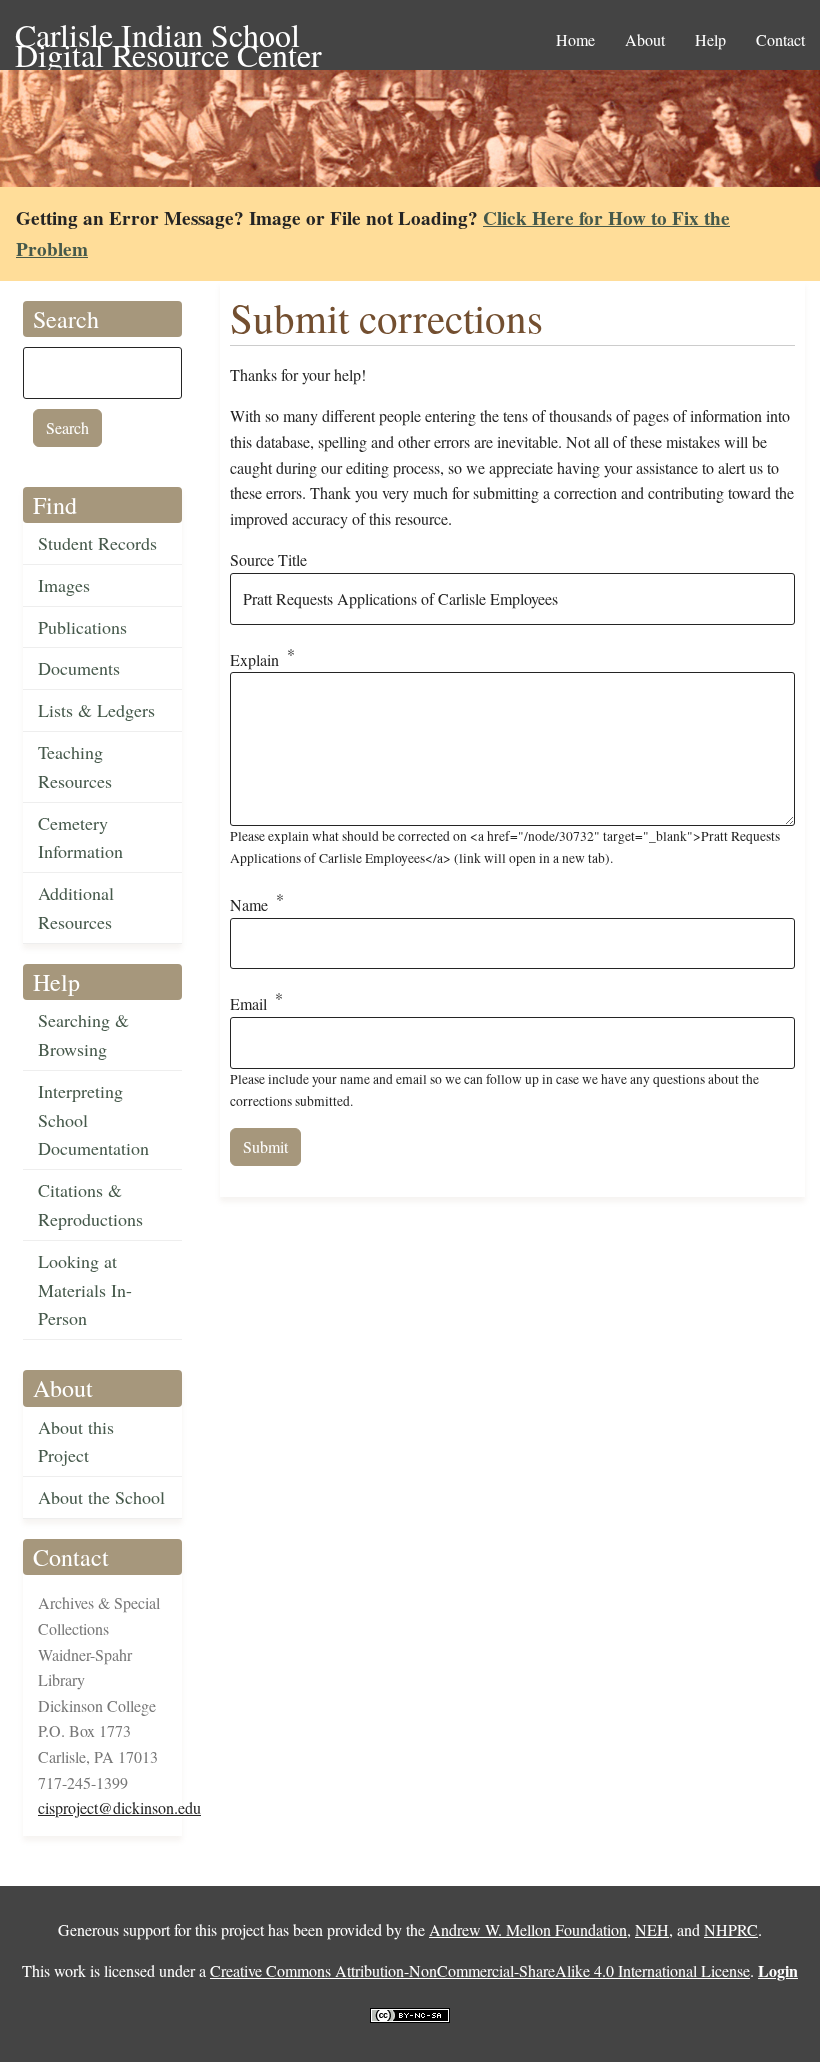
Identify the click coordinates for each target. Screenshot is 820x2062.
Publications (82, 627)
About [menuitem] (645, 39)
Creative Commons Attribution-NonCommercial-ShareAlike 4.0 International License (480, 1970)
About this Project (76, 1441)
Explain (254, 659)
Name (249, 904)
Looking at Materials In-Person (85, 1290)
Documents (79, 668)
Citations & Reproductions (90, 1204)
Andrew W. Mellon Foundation (528, 1929)
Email (248, 1004)
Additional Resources (76, 907)
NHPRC (731, 1929)
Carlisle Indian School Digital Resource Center (168, 36)
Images (64, 585)
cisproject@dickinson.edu (119, 1807)
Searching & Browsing (83, 1034)
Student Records (97, 543)
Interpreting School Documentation (93, 1120)
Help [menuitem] (710, 39)
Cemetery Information (80, 837)
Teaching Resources (75, 766)
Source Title (268, 559)
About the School (101, 1497)
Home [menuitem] (575, 39)
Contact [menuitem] (780, 39)
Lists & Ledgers (96, 710)
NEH (652, 1929)
